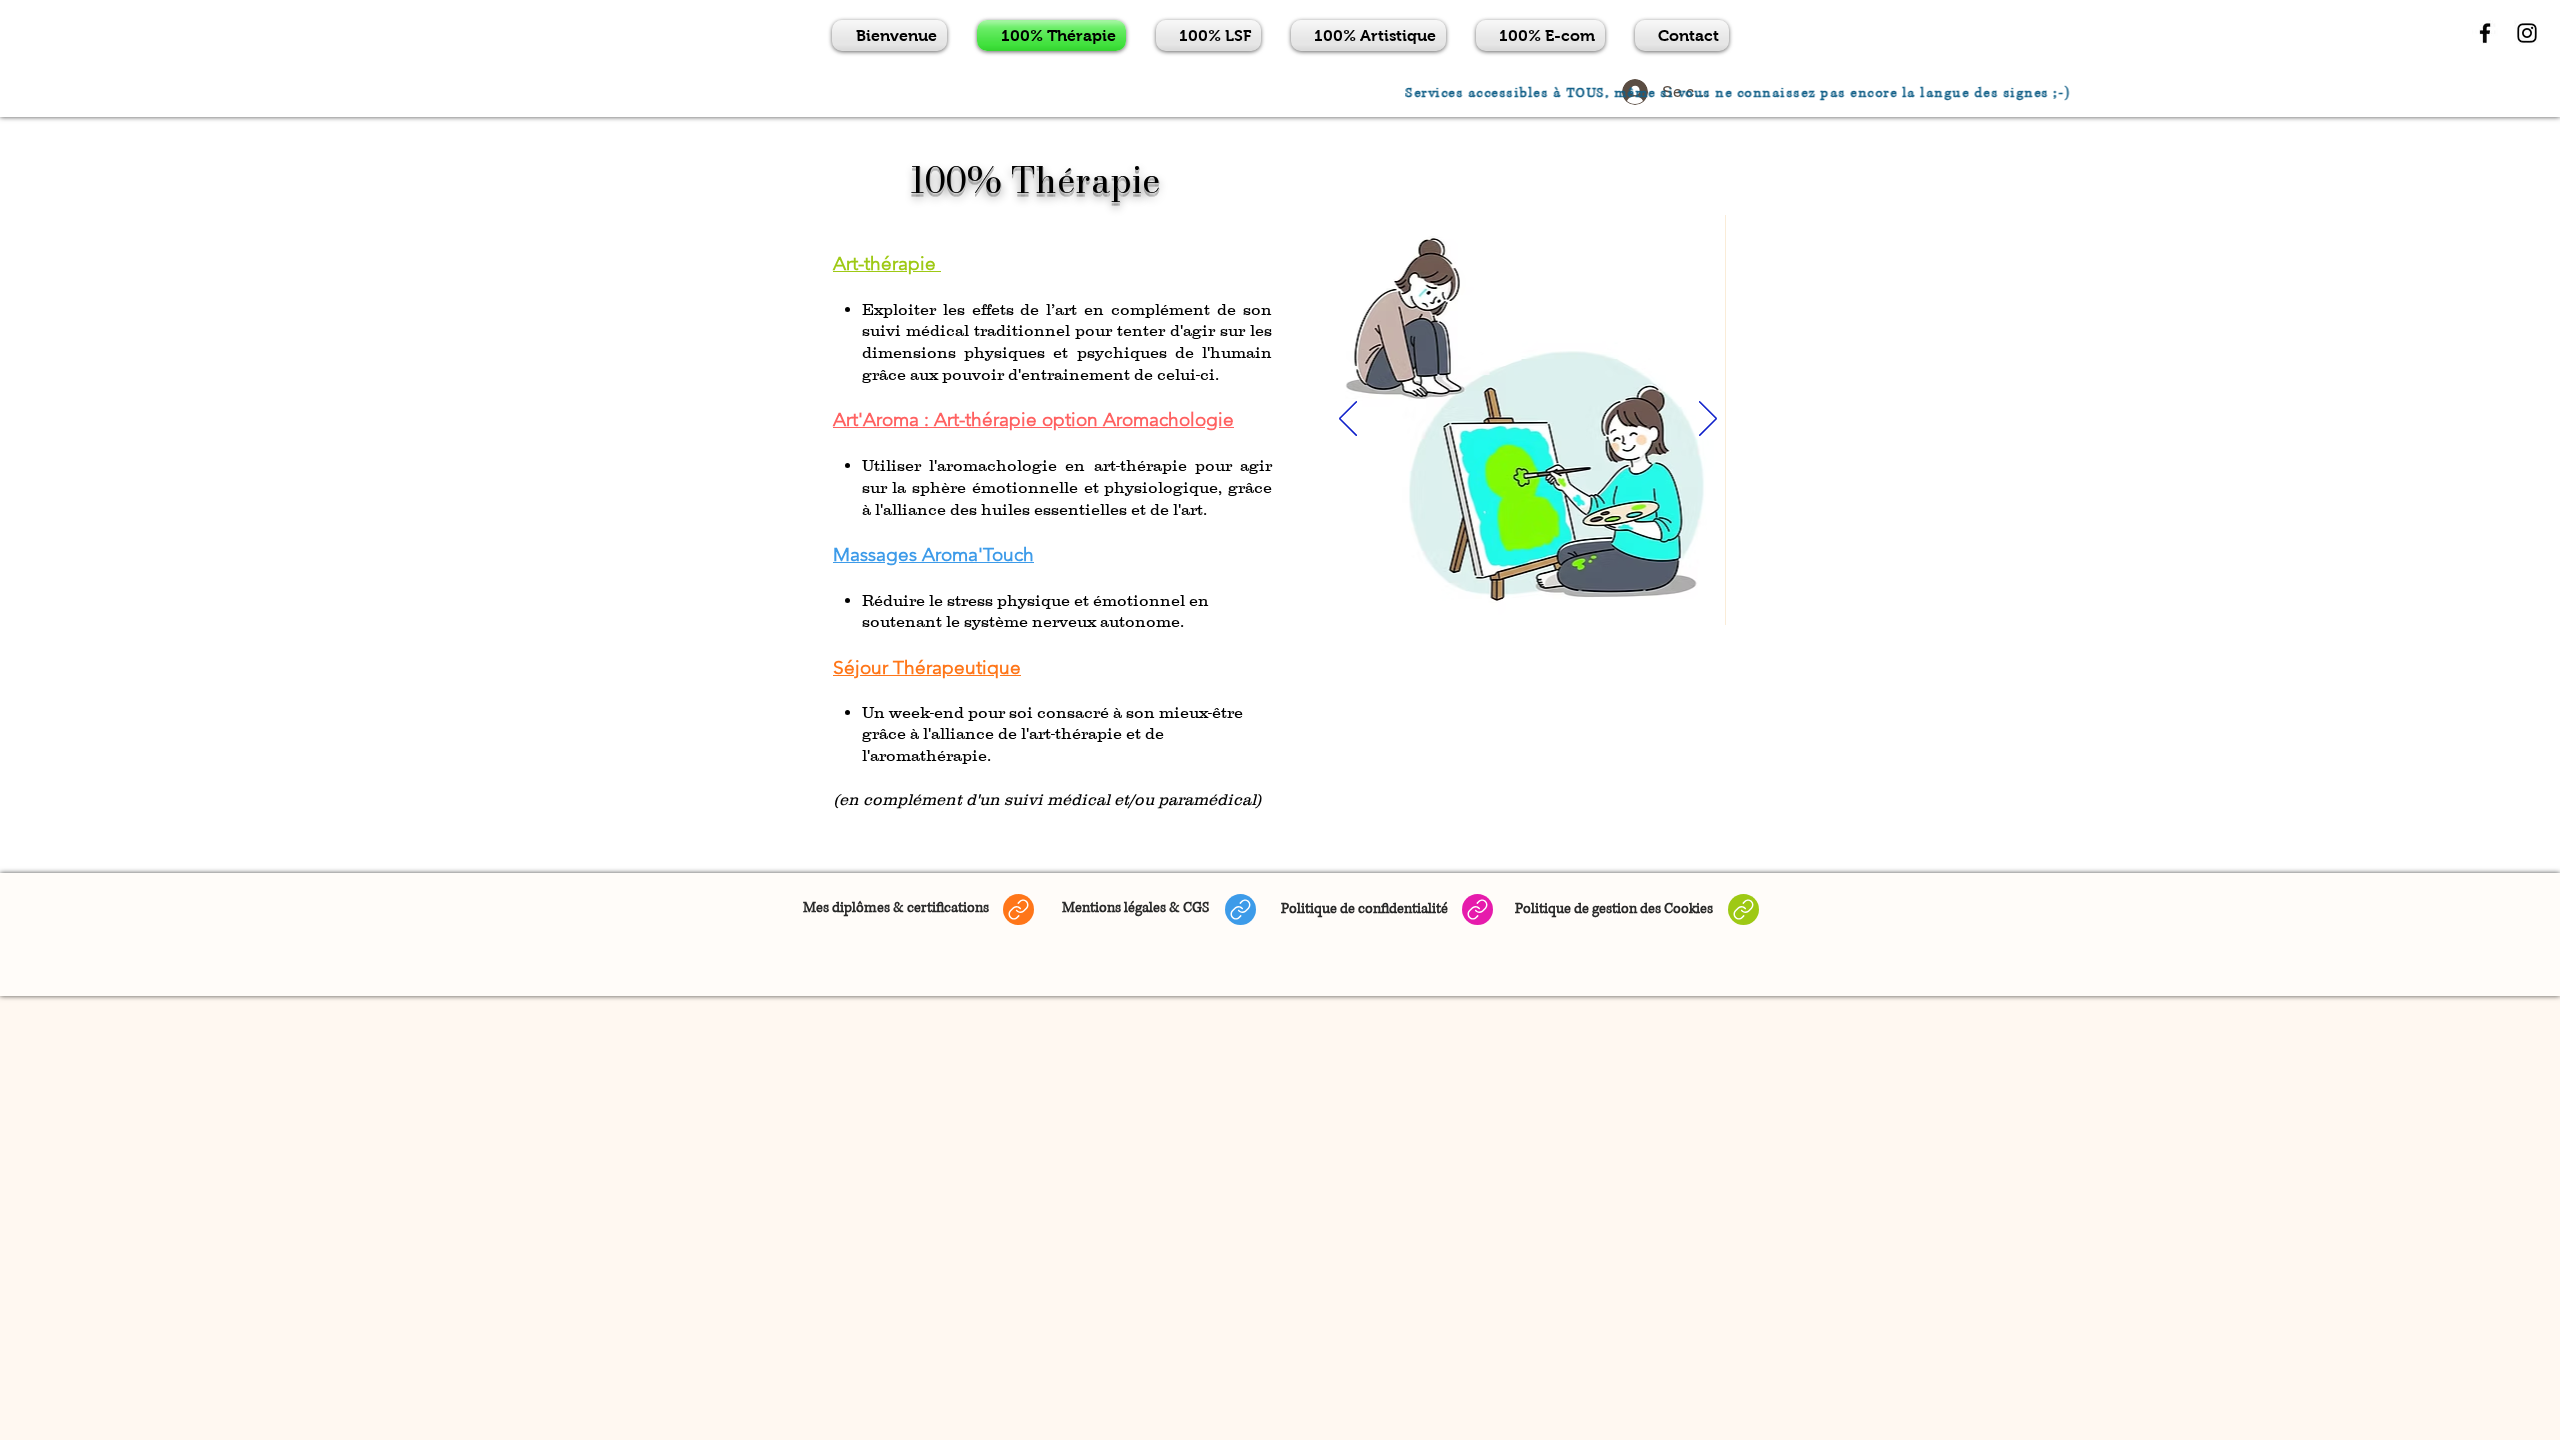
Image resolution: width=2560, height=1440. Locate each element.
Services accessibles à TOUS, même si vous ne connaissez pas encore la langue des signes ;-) (1794, 93)
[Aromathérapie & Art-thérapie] (1528, 600)
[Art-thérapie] (1506, 600)
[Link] (1018, 909)
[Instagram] (2527, 33)
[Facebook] (2485, 33)
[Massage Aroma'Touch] (1550, 600)
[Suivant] (1708, 420)
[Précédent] (1348, 420)
